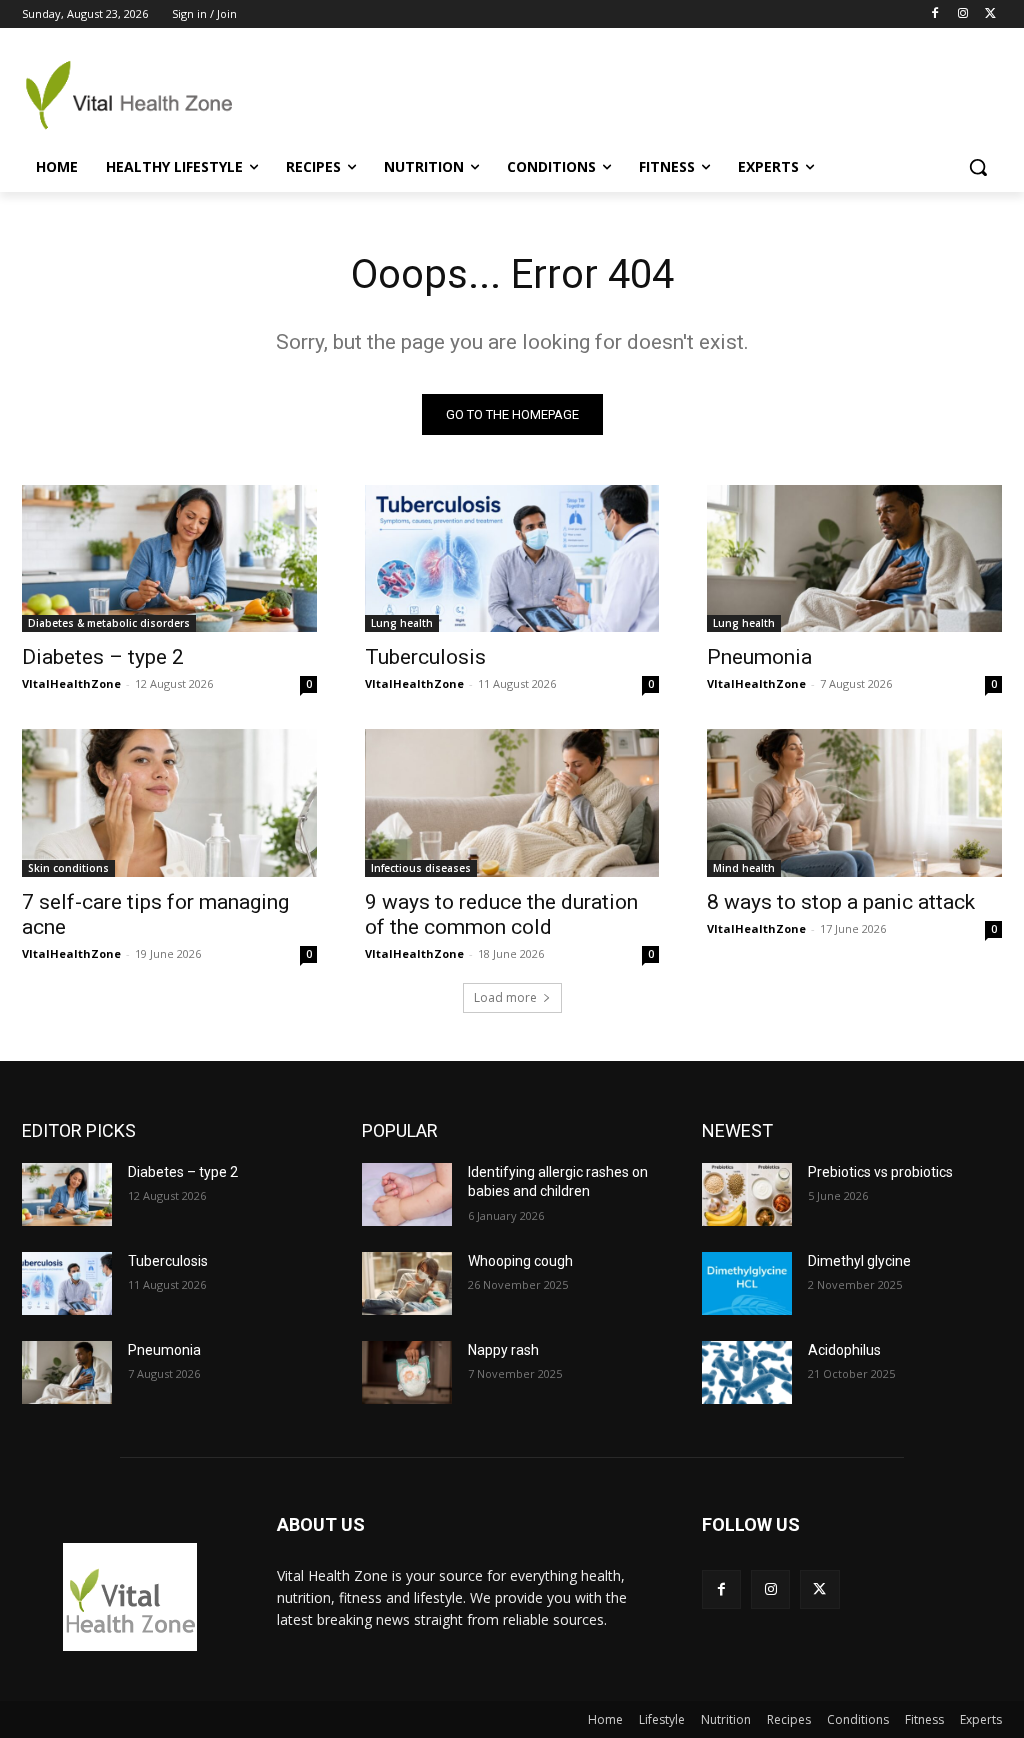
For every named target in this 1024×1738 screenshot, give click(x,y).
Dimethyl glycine (859, 1261)
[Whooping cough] (407, 1283)
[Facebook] (935, 14)
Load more (505, 997)
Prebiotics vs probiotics (880, 1172)
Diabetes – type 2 (103, 657)
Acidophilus (844, 1350)
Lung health (402, 623)
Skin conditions (68, 868)
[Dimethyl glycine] (747, 1283)
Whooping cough (520, 1261)
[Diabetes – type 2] (169, 558)
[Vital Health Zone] (139, 95)
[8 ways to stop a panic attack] (854, 802)
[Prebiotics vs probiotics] (747, 1194)
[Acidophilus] (747, 1372)
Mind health (744, 868)
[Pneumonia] (854, 558)
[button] (978, 167)
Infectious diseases (421, 868)
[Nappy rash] (407, 1372)
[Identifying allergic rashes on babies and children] (407, 1194)
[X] (990, 14)
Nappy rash (503, 1350)
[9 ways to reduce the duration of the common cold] (512, 802)
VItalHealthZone (71, 683)
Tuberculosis (425, 657)
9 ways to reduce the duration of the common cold (501, 914)
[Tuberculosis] (512, 558)
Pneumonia (759, 657)
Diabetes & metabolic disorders (109, 623)
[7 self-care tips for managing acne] (169, 802)
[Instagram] (962, 14)
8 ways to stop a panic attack (841, 902)
